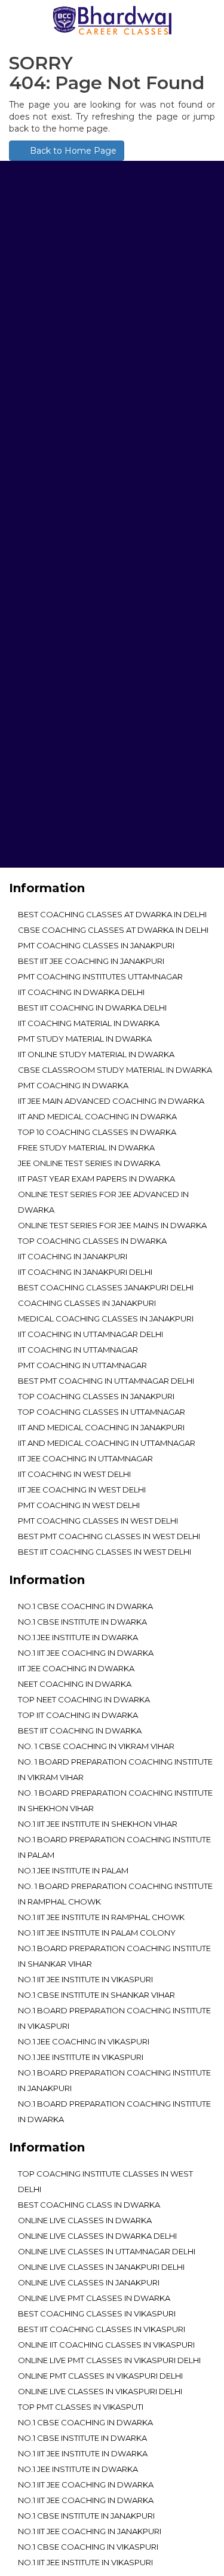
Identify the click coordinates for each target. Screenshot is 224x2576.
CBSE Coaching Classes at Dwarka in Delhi (113, 930)
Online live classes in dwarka (85, 2220)
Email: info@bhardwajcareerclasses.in (98, 596)
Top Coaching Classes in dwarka (92, 1241)
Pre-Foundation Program (76, 750)
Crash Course (50, 818)
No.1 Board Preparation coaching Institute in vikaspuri (114, 2018)
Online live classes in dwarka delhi (97, 2236)
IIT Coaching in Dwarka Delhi (81, 992)
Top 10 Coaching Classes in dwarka (97, 1132)
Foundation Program (67, 767)
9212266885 (137, 572)
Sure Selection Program (73, 801)
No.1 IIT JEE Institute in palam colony (97, 1933)
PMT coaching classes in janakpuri (96, 945)
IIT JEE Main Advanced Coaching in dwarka (111, 1101)
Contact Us (44, 852)
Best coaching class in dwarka (89, 2205)
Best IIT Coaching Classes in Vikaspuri (102, 2329)
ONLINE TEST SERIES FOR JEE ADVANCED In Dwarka (103, 1202)
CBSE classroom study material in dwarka (115, 1070)
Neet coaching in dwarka (75, 1684)
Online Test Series (58, 716)
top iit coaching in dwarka (78, 1715)
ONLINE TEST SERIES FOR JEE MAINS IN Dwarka (112, 1225)
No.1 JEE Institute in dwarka (78, 1637)
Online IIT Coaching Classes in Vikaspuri (106, 2345)
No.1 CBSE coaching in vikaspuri (88, 2547)
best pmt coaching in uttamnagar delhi (106, 1381)
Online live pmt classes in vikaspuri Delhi (109, 2360)
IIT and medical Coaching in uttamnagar (107, 1443)
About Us (39, 699)
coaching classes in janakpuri (87, 1303)
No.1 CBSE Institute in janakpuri (86, 2516)
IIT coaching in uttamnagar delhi (90, 1334)
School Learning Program (78, 784)
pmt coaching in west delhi (79, 1505)
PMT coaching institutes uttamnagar (100, 976)
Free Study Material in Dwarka (86, 1147)
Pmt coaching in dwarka (73, 1085)
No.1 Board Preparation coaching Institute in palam (114, 1847)
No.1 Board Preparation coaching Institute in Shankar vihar (114, 1956)
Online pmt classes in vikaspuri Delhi (100, 2376)
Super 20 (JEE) (47, 835)
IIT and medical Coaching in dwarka (97, 1116)
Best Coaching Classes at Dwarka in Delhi (112, 914)
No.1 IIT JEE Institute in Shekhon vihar (98, 1824)
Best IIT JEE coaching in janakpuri (91, 961)
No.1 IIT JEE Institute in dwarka (83, 2453)
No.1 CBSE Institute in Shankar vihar (96, 1995)
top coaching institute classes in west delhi (105, 2181)
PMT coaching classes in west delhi (98, 1521)
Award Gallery (52, 733)
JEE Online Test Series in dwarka (89, 1163)
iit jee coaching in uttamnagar (85, 1458)
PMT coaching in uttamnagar (82, 1365)
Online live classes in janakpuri (89, 2282)
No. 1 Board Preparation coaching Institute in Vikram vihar (115, 1769)
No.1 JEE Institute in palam (73, 1870)
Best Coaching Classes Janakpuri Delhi (106, 1287)
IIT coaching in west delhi (74, 1474)
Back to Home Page (72, 151)
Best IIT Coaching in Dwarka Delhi (92, 1008)
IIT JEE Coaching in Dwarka (76, 1668)
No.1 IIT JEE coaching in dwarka (86, 1653)
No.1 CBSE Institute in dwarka (82, 1622)
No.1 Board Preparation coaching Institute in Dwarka (114, 2111)
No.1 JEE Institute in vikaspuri (81, 2057)
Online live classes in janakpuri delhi (101, 2267)
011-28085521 (81, 572)
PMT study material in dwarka (85, 1039)
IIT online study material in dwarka (96, 1054)
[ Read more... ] (41, 348)
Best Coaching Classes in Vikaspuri (97, 2313)
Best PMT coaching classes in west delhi (109, 1536)
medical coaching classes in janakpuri (106, 1318)
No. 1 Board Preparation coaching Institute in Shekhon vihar (115, 1800)
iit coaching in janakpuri (73, 1256)
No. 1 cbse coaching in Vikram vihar (96, 1746)
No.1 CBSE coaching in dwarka (85, 1606)
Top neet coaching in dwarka (84, 1699)
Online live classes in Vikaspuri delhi (100, 2391)
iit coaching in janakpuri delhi (85, 1272)
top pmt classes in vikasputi (81, 2407)
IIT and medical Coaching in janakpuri (101, 1427)
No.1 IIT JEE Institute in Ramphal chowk (101, 1917)
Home (30, 682)
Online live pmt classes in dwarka (94, 2298)
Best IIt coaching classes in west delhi (105, 1552)
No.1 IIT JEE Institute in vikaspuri (85, 1979)
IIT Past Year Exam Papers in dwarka (96, 1179)
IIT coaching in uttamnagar (78, 1350)
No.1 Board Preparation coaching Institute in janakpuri (114, 2080)
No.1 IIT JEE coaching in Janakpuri (90, 2531)
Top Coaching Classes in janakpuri (96, 1396)
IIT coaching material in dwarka (89, 1023)
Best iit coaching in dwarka (80, 1730)
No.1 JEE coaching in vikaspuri (84, 2041)
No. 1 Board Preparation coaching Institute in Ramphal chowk (115, 1894)
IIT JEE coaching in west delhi (82, 1490)
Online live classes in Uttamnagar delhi (107, 2251)
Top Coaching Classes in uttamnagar (102, 1412)
